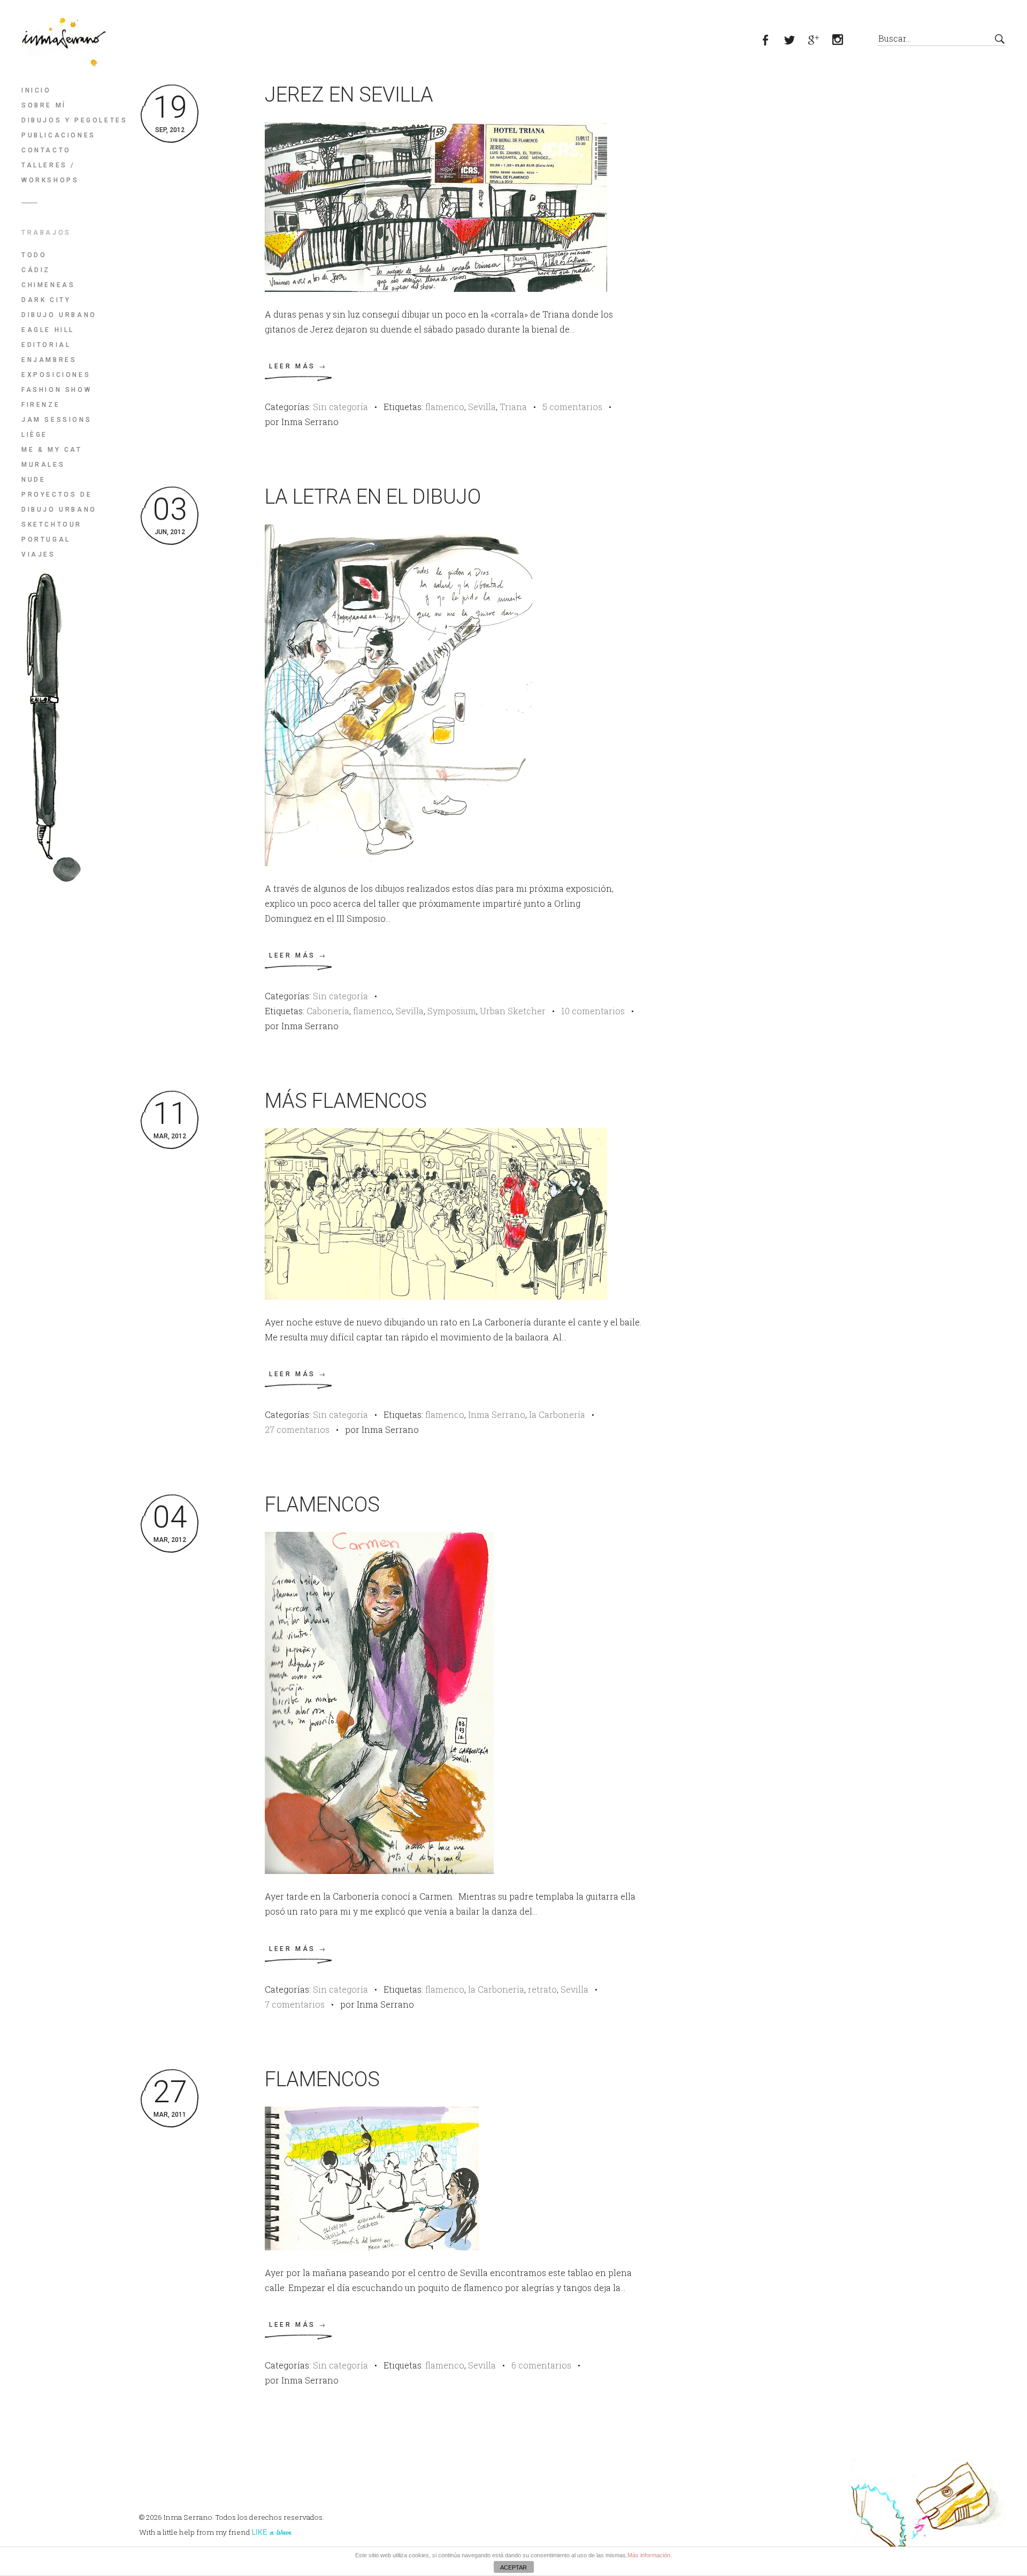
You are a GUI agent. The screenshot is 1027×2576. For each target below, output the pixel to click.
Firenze (41, 405)
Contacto (46, 150)
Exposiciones (56, 375)
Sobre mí (44, 105)
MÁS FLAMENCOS (346, 1101)
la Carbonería (557, 1414)
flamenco (445, 407)
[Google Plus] (820, 41)
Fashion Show (56, 390)
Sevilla (482, 407)
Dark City (46, 300)
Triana (513, 407)
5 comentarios (572, 407)
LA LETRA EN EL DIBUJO (373, 497)
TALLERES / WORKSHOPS (50, 173)
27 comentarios (297, 1429)
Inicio (36, 90)
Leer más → (298, 366)
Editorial (46, 345)
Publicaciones (59, 135)
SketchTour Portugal (52, 532)
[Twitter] (796, 41)
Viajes (39, 554)
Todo (34, 255)
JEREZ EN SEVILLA (349, 95)
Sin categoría (340, 407)
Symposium (452, 1011)
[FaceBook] (772, 41)
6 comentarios (541, 2365)
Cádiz (36, 270)
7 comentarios (295, 2004)
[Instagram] (844, 41)
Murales (43, 465)
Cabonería (328, 1011)
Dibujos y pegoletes (74, 120)
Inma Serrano (497, 1414)
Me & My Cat (52, 450)
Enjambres (49, 360)
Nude (33, 480)
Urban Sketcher (513, 1011)
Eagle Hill (48, 330)
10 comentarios (593, 1011)
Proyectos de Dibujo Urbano (59, 502)
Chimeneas (48, 285)
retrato (542, 1989)
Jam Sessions (56, 420)
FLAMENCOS (322, 1505)
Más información (649, 2555)
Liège (35, 435)
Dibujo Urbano (59, 315)
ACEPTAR (513, 2567)
